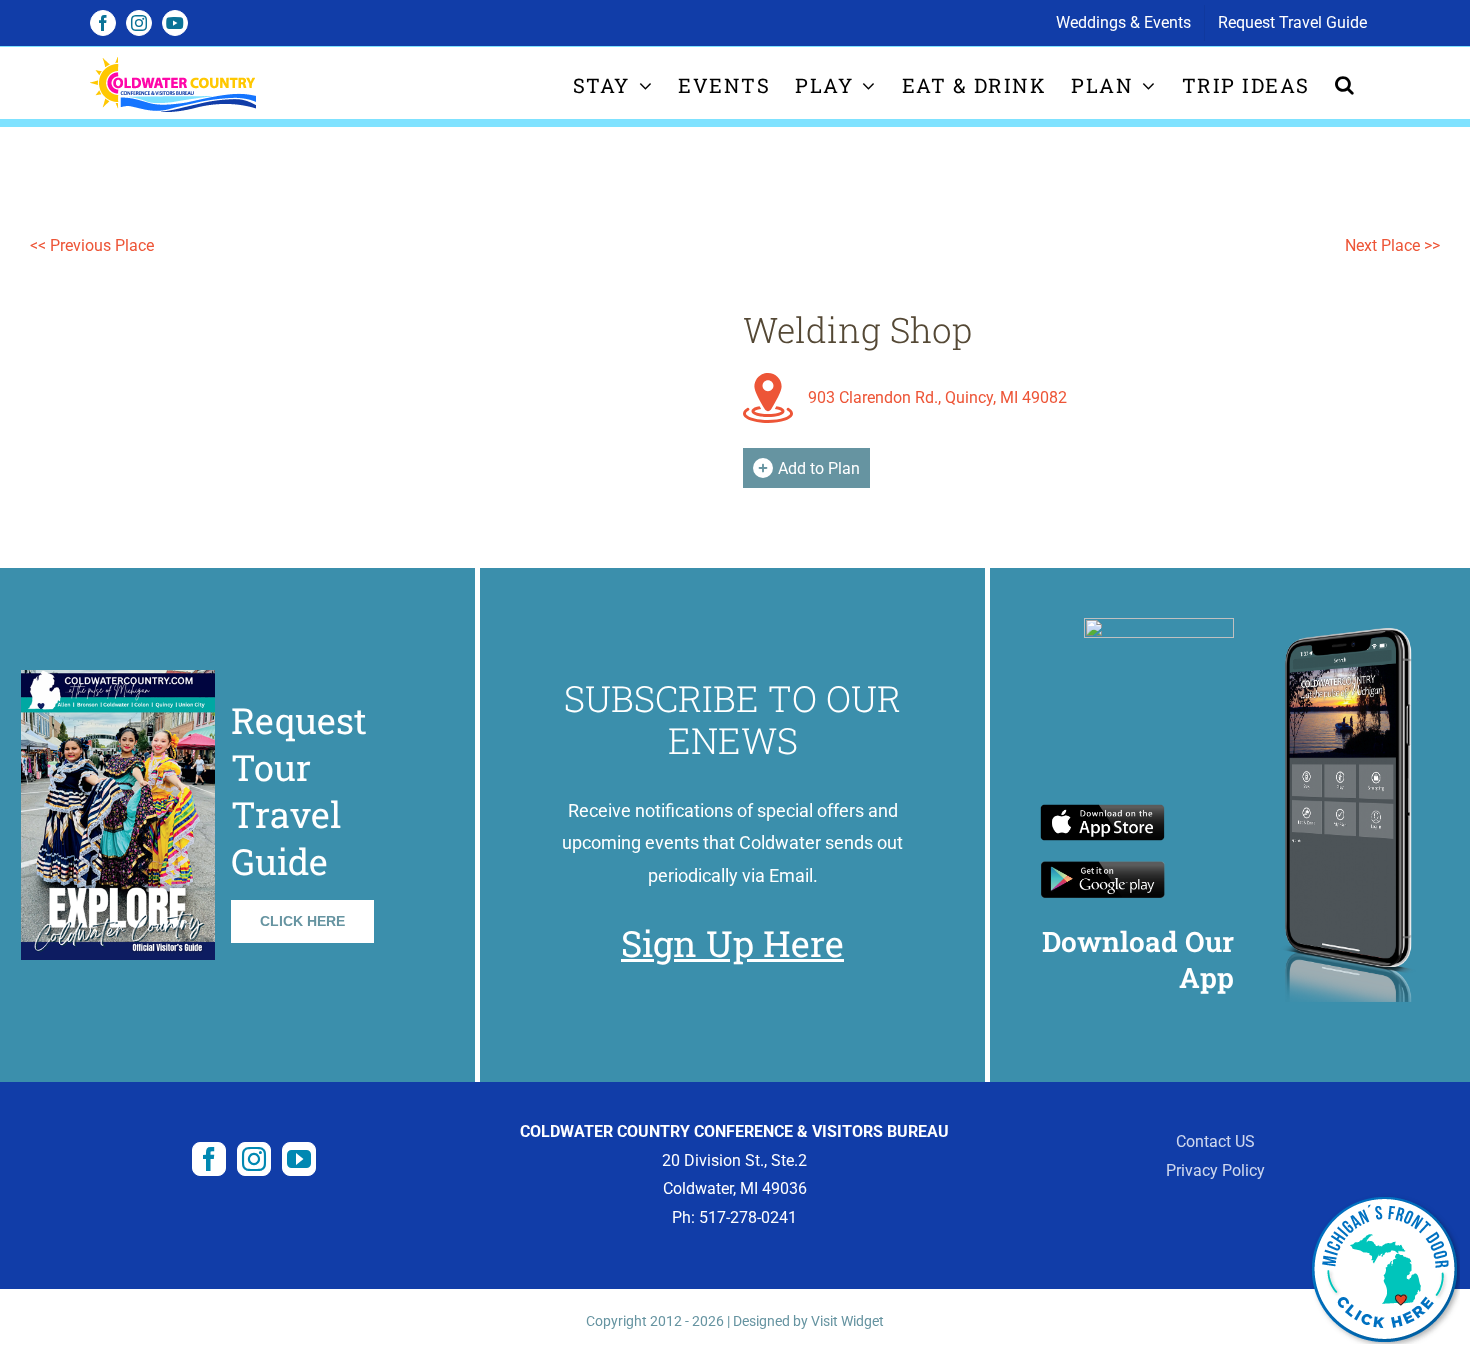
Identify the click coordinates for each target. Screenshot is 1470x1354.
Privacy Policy (1215, 1170)
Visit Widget (847, 1321)
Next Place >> (1392, 245)
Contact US (1215, 1141)
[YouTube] (299, 1159)
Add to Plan (819, 468)
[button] (1345, 84)
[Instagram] (254, 1159)
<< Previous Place (92, 245)
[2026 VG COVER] (118, 677)
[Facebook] (209, 1159)
